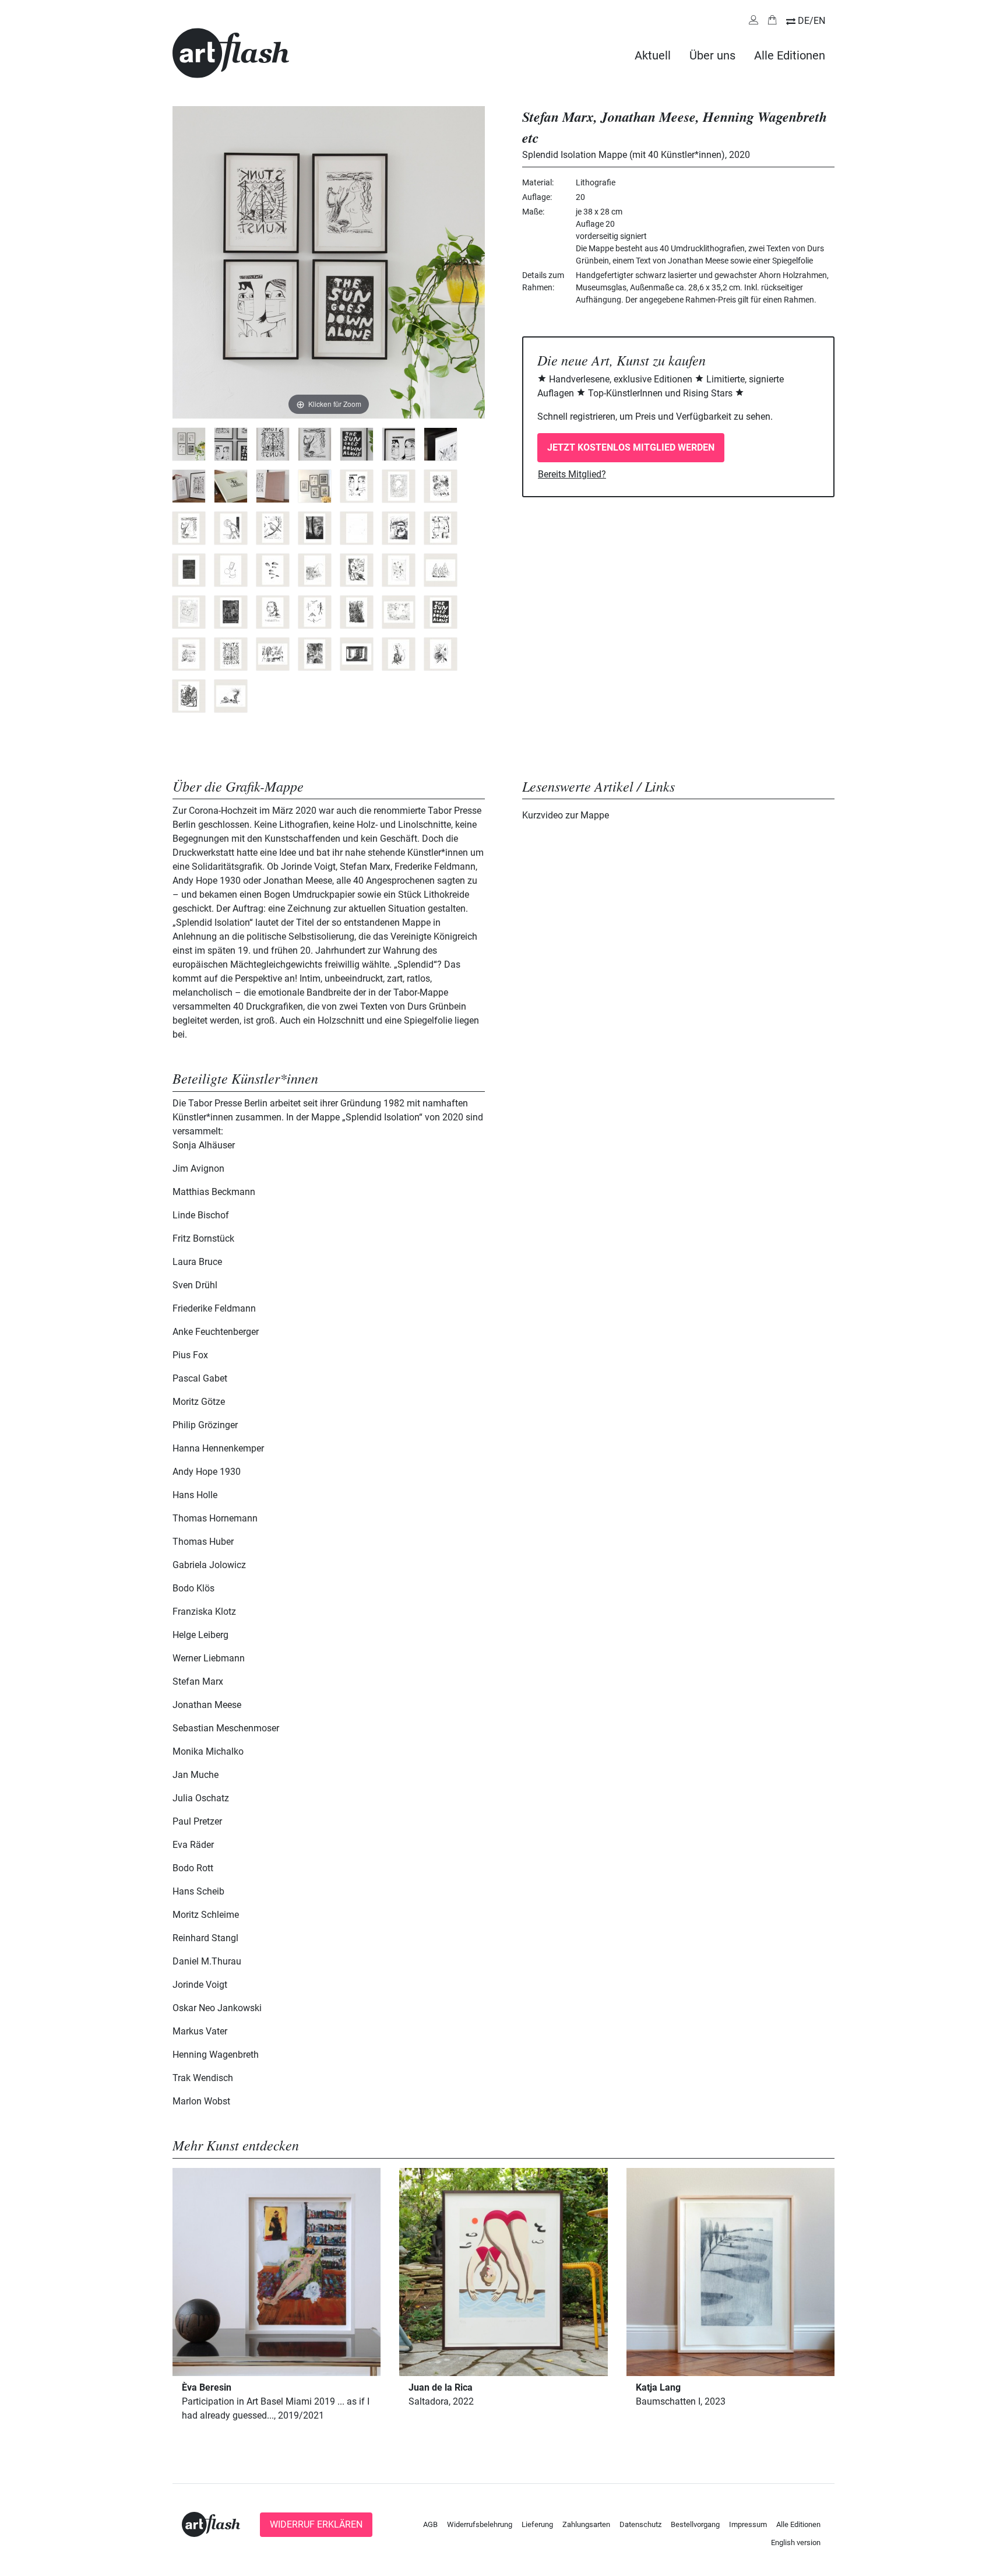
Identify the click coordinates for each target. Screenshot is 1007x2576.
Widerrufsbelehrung (480, 2524)
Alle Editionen (790, 55)
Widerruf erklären (316, 2524)
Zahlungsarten (586, 2524)
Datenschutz (640, 2524)
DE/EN (811, 21)
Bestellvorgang (695, 2524)
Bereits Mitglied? (572, 474)
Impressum (748, 2524)
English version (796, 2542)
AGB (430, 2524)
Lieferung (537, 2524)
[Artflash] (231, 52)
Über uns (712, 55)
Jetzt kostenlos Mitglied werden (631, 447)
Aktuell (653, 55)
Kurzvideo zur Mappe (566, 815)
